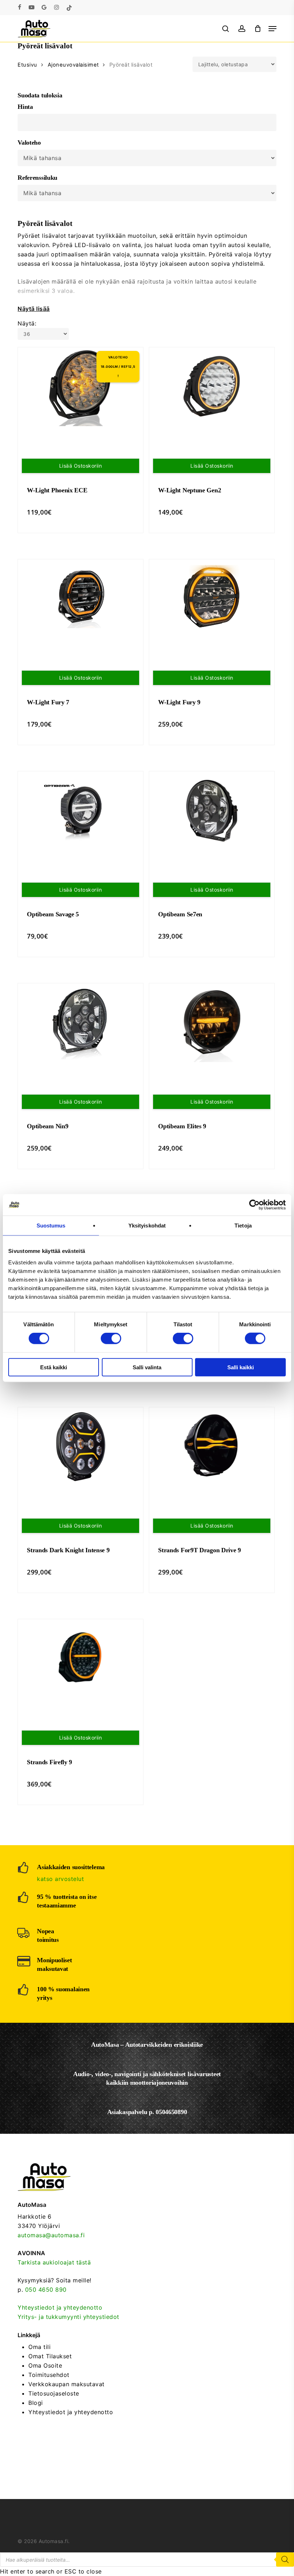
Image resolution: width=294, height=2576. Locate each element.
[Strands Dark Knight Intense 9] (80, 1447)
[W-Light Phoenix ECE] (80, 387)
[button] (272, 29)
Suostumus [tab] (51, 1226)
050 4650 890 (46, 2290)
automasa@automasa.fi (51, 2235)
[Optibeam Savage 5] (80, 811)
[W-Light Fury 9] (212, 599)
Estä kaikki (54, 1367)
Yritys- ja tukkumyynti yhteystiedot (68, 2317)
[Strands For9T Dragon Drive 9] (212, 1447)
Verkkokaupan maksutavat (67, 2384)
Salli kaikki (241, 1367)
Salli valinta (147, 1367)
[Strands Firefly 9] (80, 1659)
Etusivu (27, 65)
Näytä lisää (34, 309)
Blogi (36, 2403)
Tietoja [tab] (243, 1226)
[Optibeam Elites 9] (212, 1023)
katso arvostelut (60, 1879)
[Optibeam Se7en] (212, 811)
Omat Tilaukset (50, 2356)
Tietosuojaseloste (54, 2393)
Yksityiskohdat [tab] (147, 1226)
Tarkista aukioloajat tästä (54, 2262)
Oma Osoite (45, 2365)
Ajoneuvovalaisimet (73, 65)
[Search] (285, 2560)
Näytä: (27, 323)
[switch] (111, 1338)
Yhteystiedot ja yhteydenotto (60, 2307)
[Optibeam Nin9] (80, 1023)
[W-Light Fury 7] (80, 599)
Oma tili (39, 2347)
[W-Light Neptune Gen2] (212, 387)
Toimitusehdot (49, 2375)
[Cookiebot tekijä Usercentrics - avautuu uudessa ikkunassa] (254, 1205)
